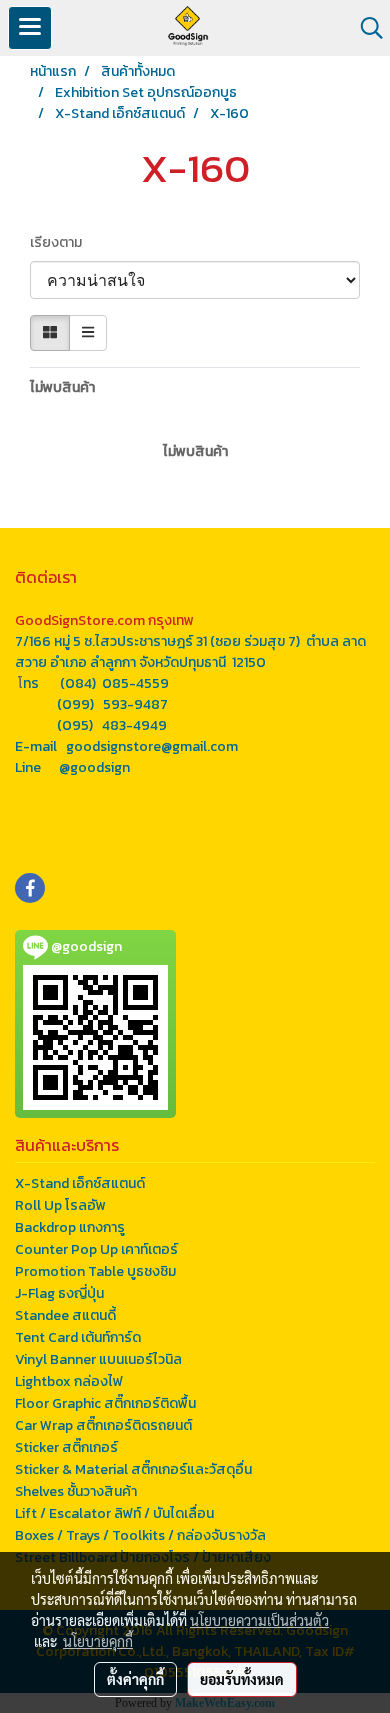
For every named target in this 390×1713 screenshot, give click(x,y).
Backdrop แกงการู (70, 1227)
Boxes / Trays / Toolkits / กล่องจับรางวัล (140, 1535)
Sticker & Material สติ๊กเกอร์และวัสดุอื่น (133, 1469)
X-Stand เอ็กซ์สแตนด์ (80, 1183)
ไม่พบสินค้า (62, 387)
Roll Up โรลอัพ (60, 1205)
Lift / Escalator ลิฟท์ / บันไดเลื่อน (114, 1513)
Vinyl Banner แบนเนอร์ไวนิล (98, 1359)
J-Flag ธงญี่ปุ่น (59, 1293)
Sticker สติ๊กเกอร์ (66, 1447)
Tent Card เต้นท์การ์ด (78, 1337)
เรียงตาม (60, 242)
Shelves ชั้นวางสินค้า (76, 1491)
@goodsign (94, 767)
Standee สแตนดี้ (65, 1315)
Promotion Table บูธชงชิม (95, 1271)
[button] (365, 28)
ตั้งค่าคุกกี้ (135, 1679)
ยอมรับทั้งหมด (242, 1679)
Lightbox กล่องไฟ (69, 1381)
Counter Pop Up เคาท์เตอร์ (96, 1249)
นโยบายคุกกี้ (98, 1641)
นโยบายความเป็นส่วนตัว (259, 1620)
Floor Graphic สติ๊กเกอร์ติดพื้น (105, 1403)
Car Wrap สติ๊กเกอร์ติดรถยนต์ (103, 1425)
